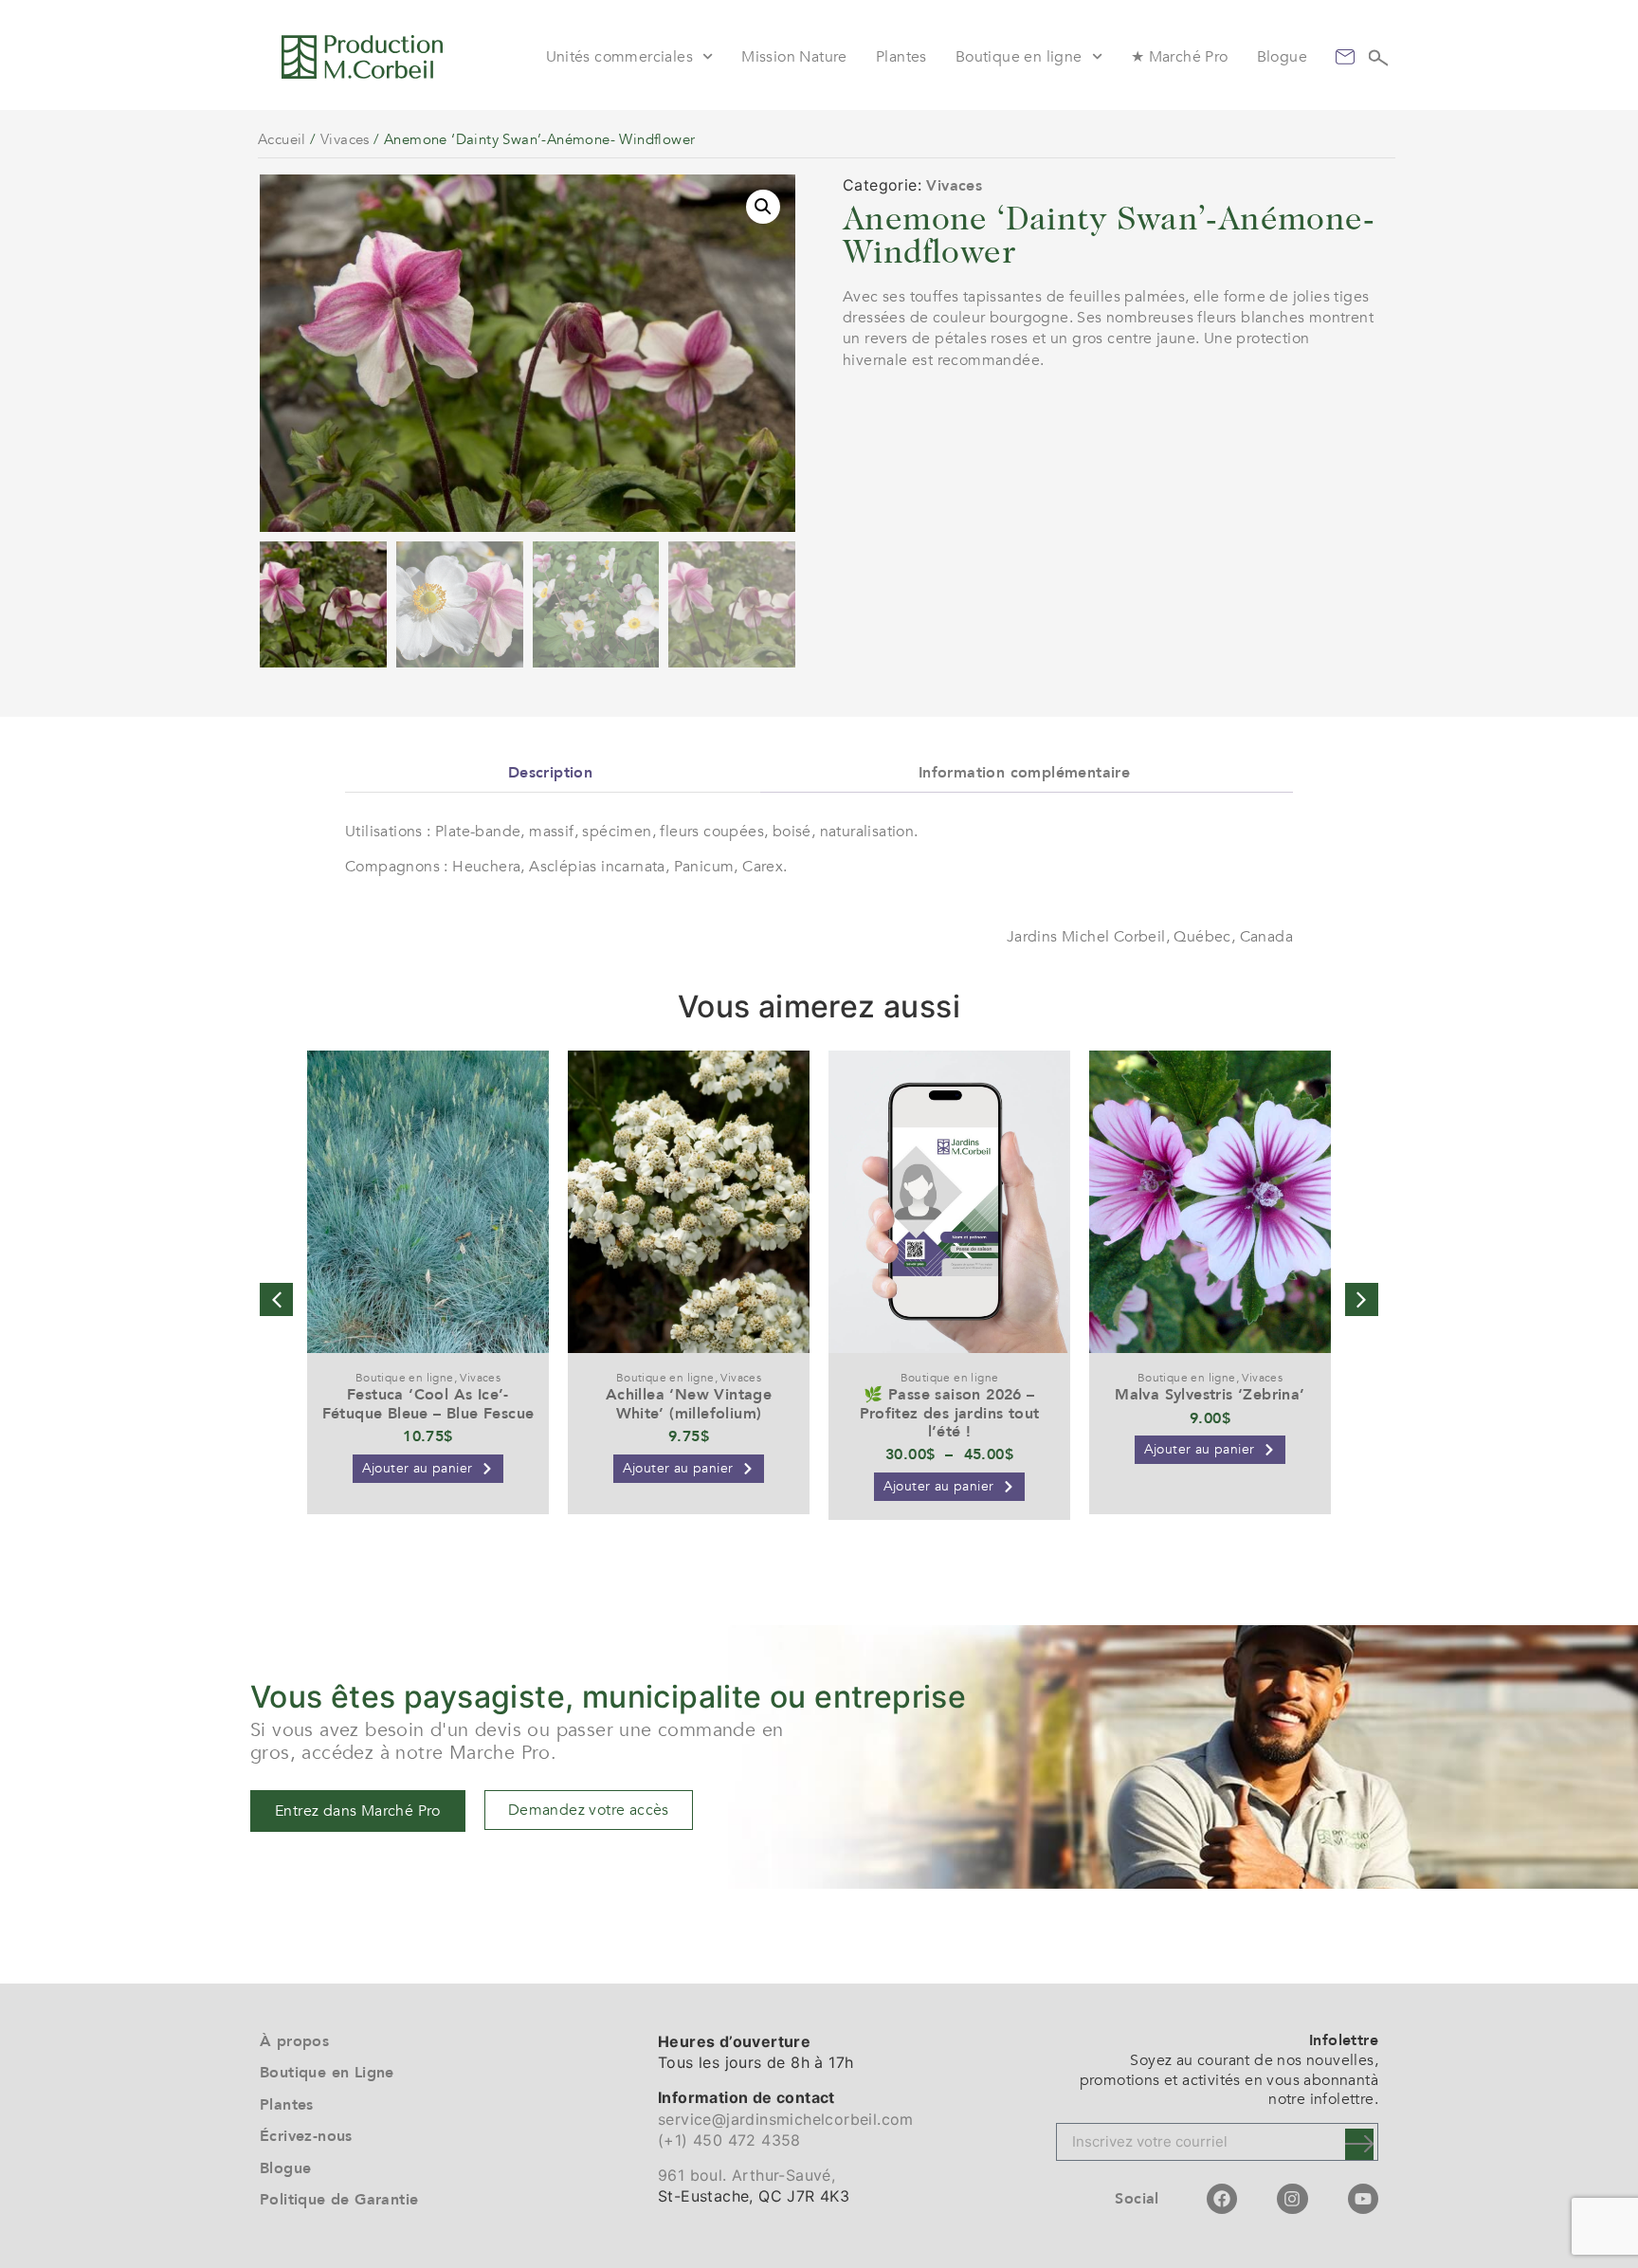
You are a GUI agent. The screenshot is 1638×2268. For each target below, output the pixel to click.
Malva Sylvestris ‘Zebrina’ (1210, 1395)
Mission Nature (794, 57)
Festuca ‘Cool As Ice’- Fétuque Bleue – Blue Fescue (428, 1404)
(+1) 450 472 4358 (729, 2140)
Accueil (282, 139)
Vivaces (345, 139)
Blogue (1282, 57)
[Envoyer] (1359, 2144)
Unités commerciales (620, 57)
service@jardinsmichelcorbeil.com (786, 2119)
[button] (763, 207)
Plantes (901, 57)
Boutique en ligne (1019, 57)
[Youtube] (1363, 2199)
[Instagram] (1292, 2199)
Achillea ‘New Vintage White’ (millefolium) (689, 1404)
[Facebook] (1222, 2199)
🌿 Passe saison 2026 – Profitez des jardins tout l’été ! (950, 1413)
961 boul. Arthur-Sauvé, (746, 2175)
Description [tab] (550, 773)
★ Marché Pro (1180, 57)
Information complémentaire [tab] (1024, 773)
